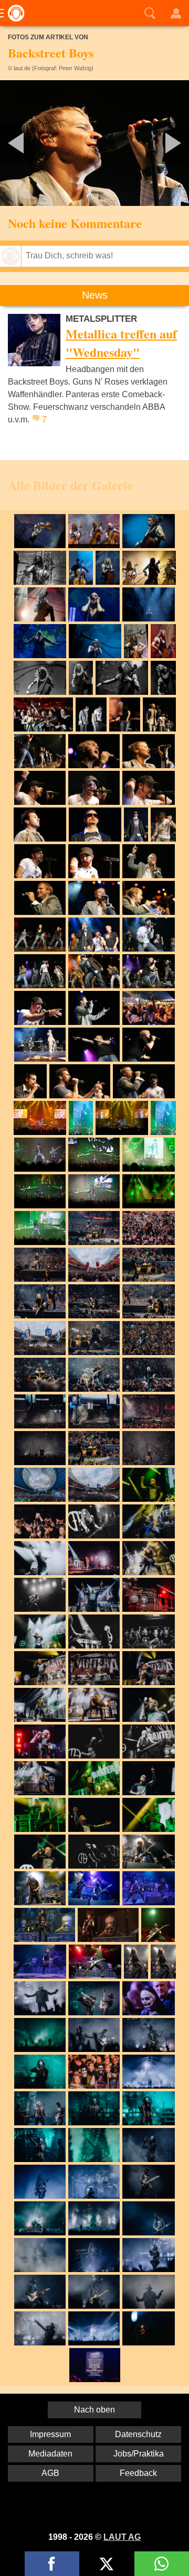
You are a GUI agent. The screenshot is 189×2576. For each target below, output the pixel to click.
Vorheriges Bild (31, 143)
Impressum (50, 2434)
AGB (50, 2473)
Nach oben (94, 2410)
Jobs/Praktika (139, 2454)
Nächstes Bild (94, 143)
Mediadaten (50, 2454)
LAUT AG (122, 2537)
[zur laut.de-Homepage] (13, 13)
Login (176, 13)
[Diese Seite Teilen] (52, 2564)
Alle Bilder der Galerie (70, 485)
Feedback (138, 2473)
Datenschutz (138, 2434)
